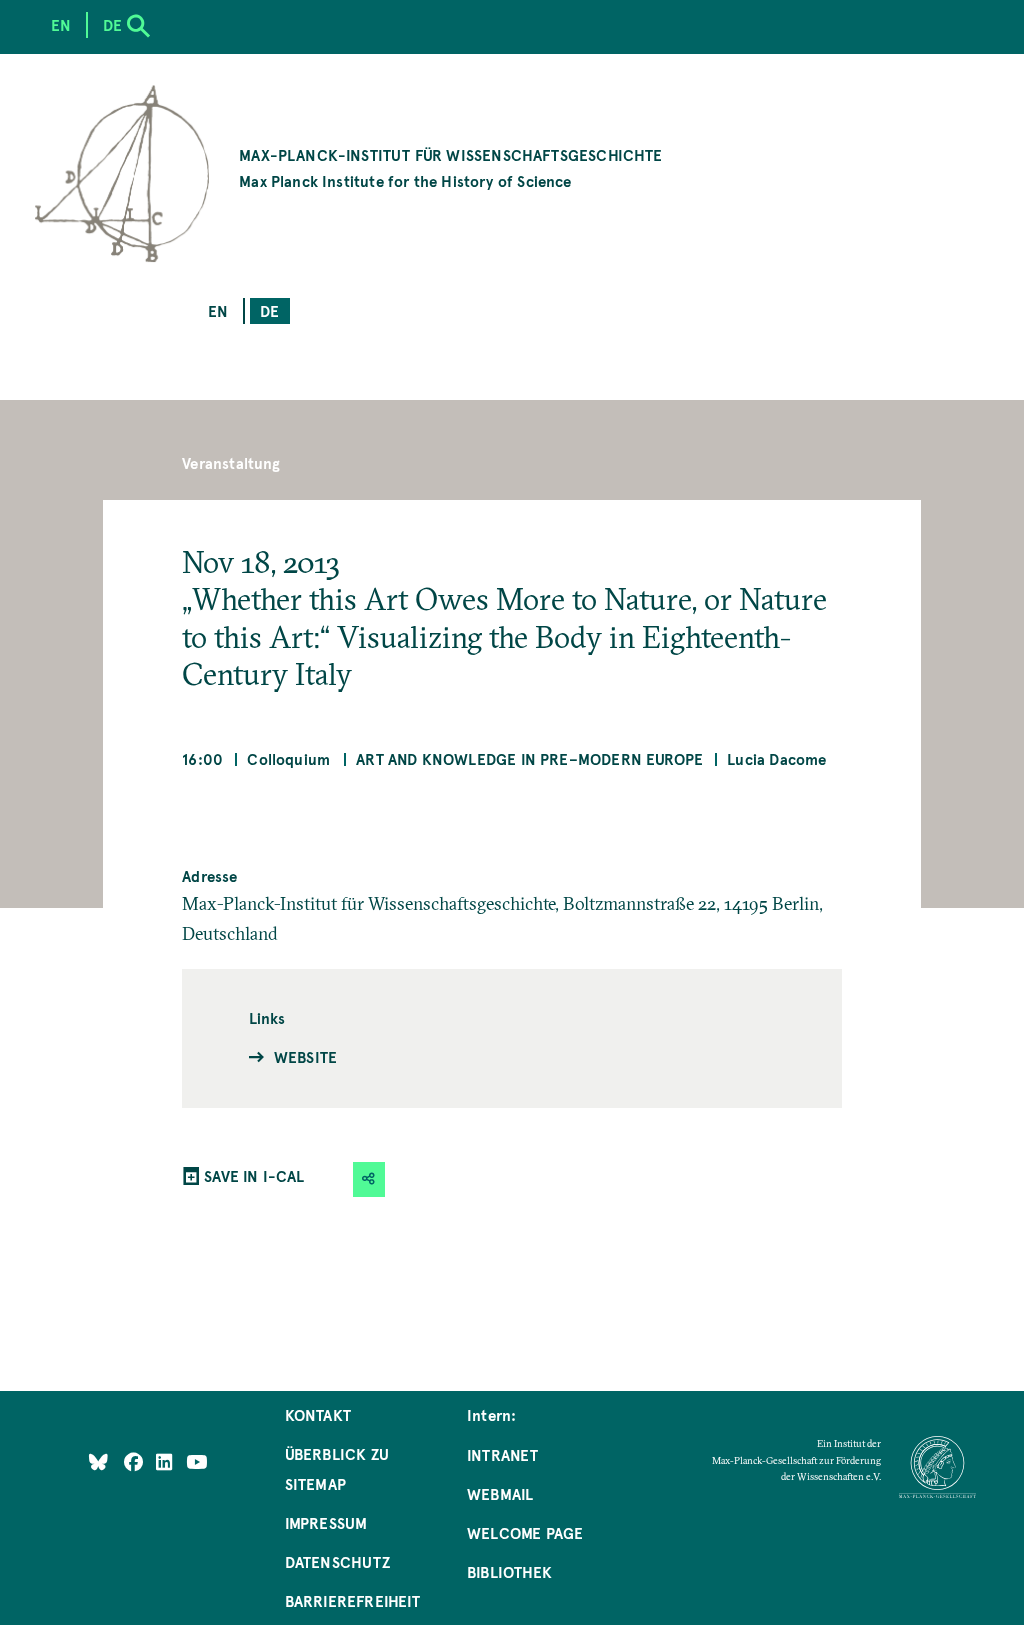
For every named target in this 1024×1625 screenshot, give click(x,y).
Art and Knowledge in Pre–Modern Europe (529, 758)
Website (305, 1056)
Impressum (326, 1522)
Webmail (500, 1493)
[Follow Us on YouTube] (196, 1460)
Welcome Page (525, 1532)
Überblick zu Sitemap (337, 1468)
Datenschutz (337, 1561)
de (269, 310)
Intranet (502, 1454)
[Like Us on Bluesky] (98, 1460)
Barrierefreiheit (353, 1600)
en (218, 310)
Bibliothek (509, 1571)
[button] (369, 1179)
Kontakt (318, 1414)
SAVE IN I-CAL (254, 1175)
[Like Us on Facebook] (135, 1460)
